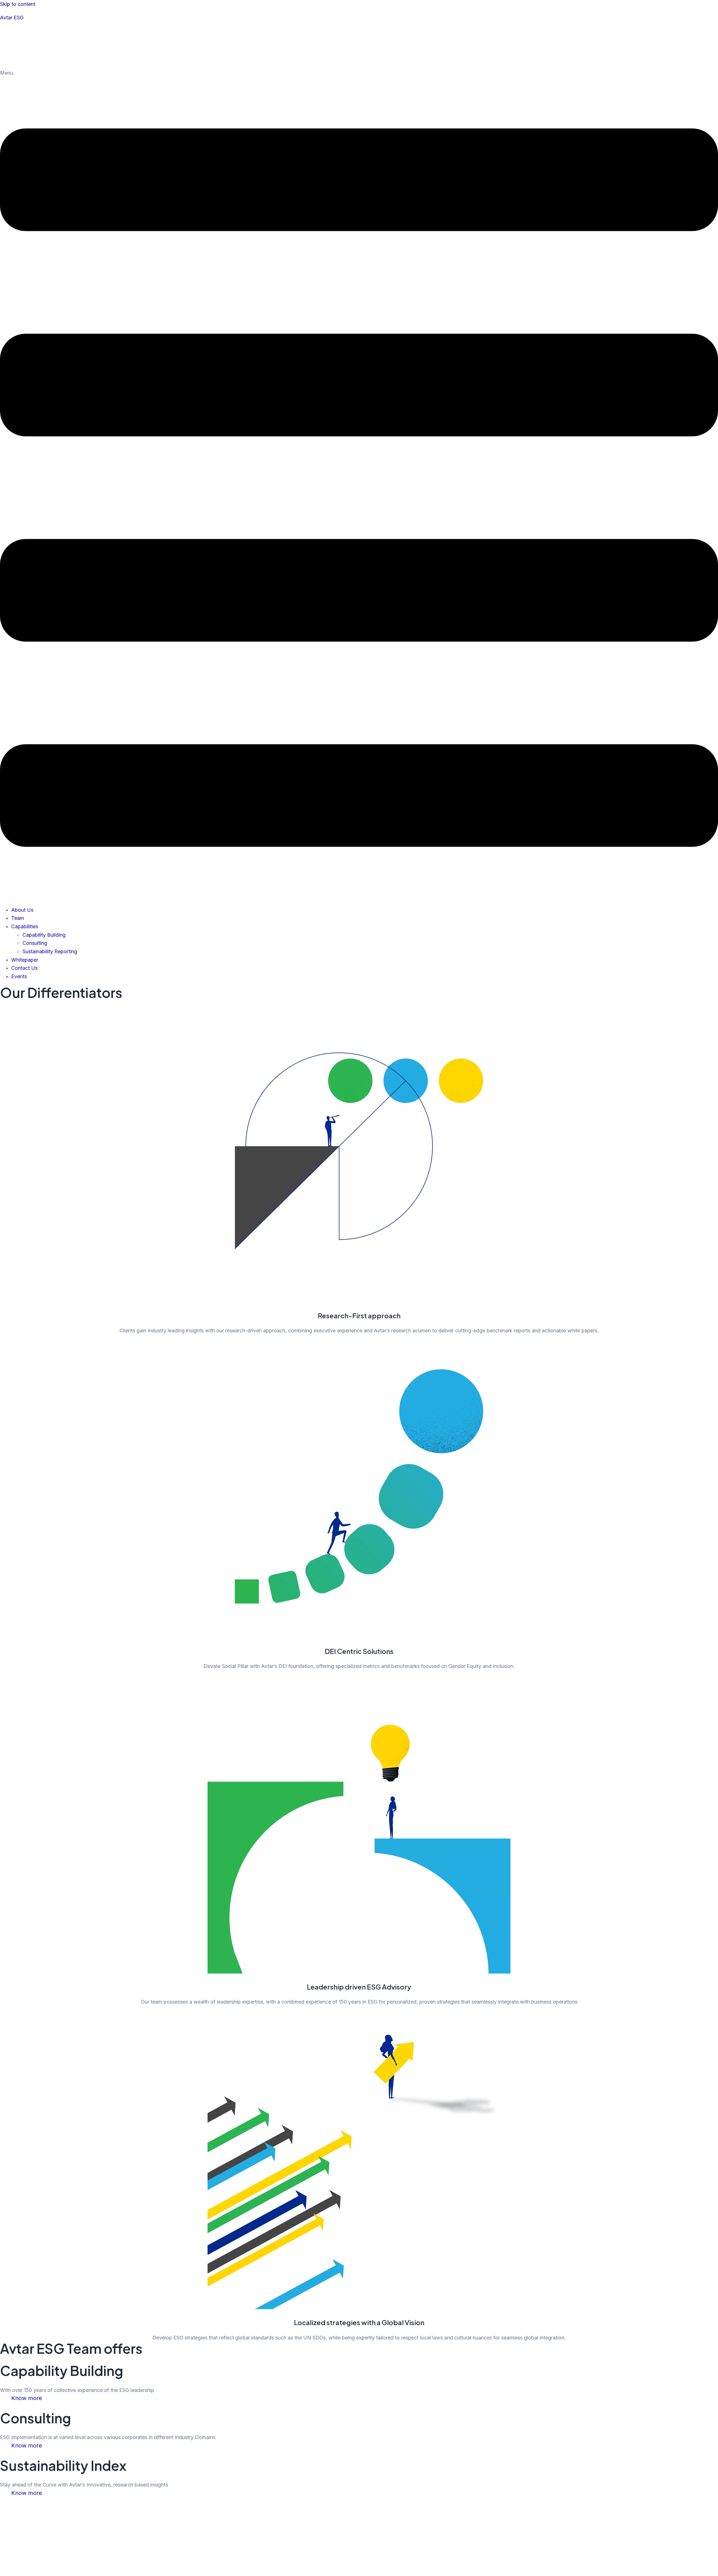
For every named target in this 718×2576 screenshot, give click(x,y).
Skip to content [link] (18, 4)
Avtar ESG (12, 18)
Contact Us (24, 968)
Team (18, 918)
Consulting (35, 943)
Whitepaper (25, 960)
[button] (359, 485)
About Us (22, 910)
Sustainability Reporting (50, 951)
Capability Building (44, 935)
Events (19, 976)
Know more (27, 2398)
